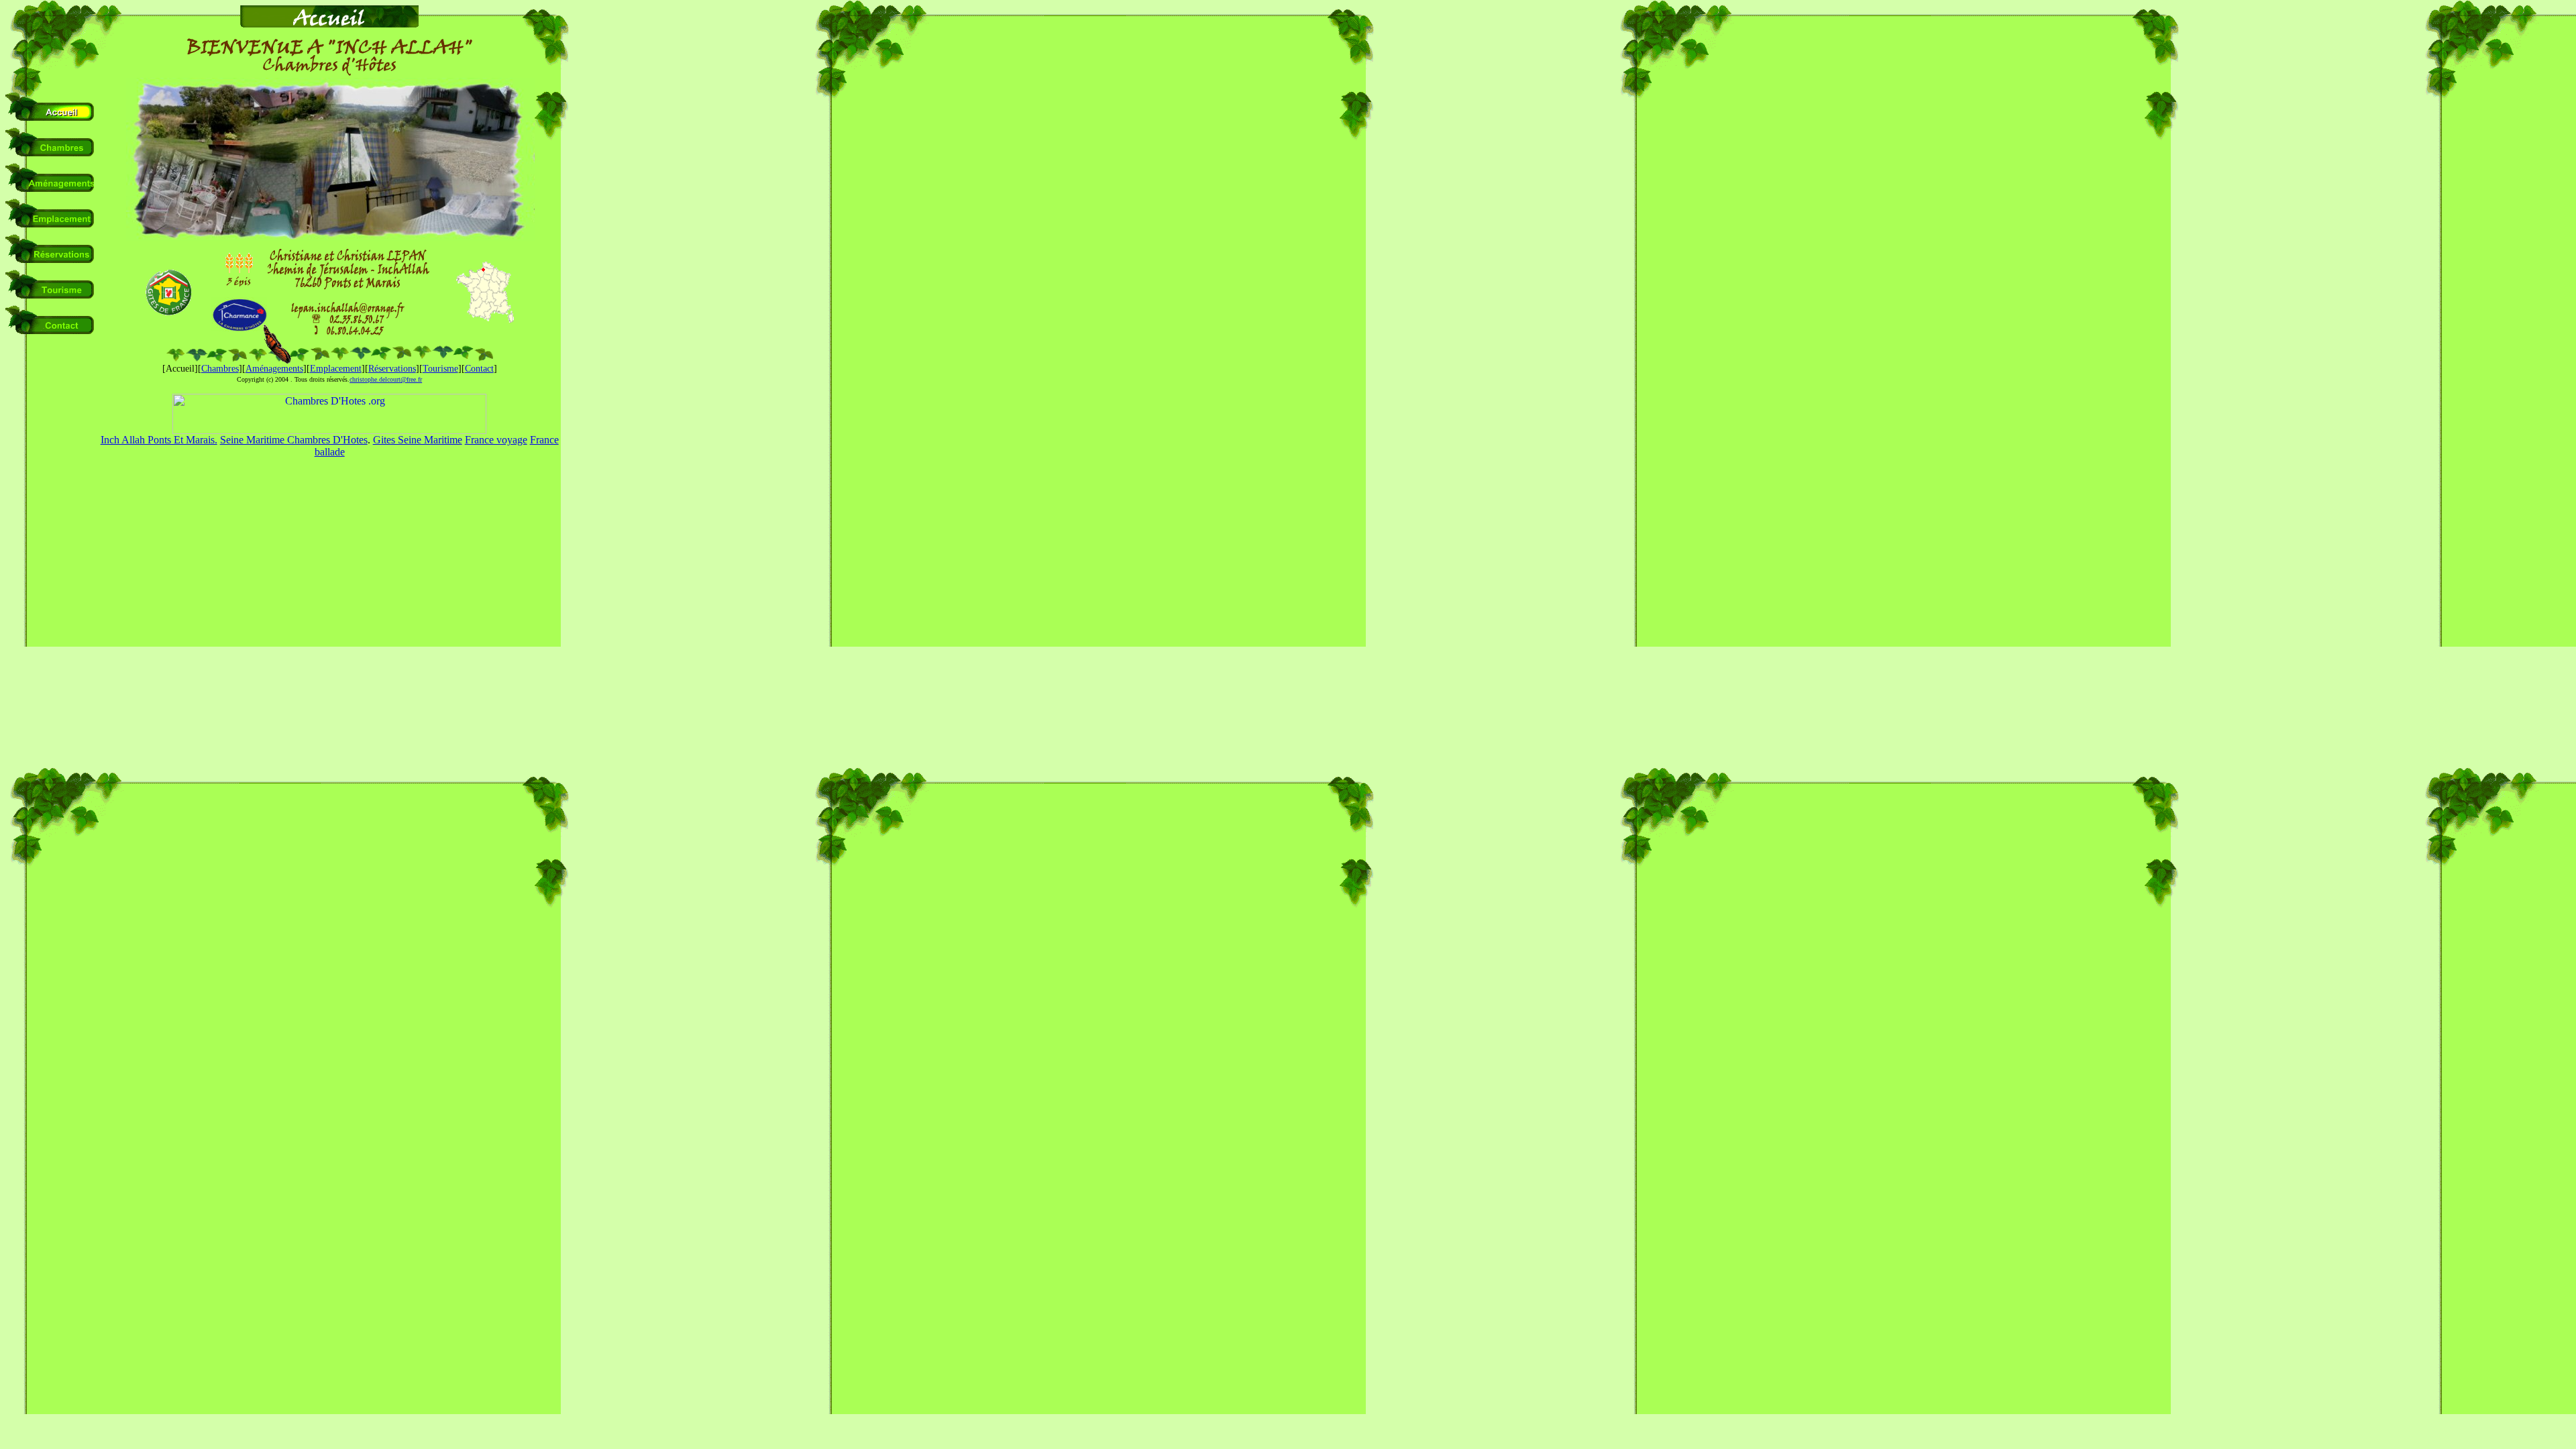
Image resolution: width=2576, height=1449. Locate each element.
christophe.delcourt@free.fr (386, 379)
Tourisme (440, 369)
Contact (479, 369)
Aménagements (274, 369)
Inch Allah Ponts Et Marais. (159, 440)
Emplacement (336, 369)
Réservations (392, 369)
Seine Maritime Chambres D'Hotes (294, 440)
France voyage (496, 440)
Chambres (220, 369)
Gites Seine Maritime (418, 440)
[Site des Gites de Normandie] (168, 312)
